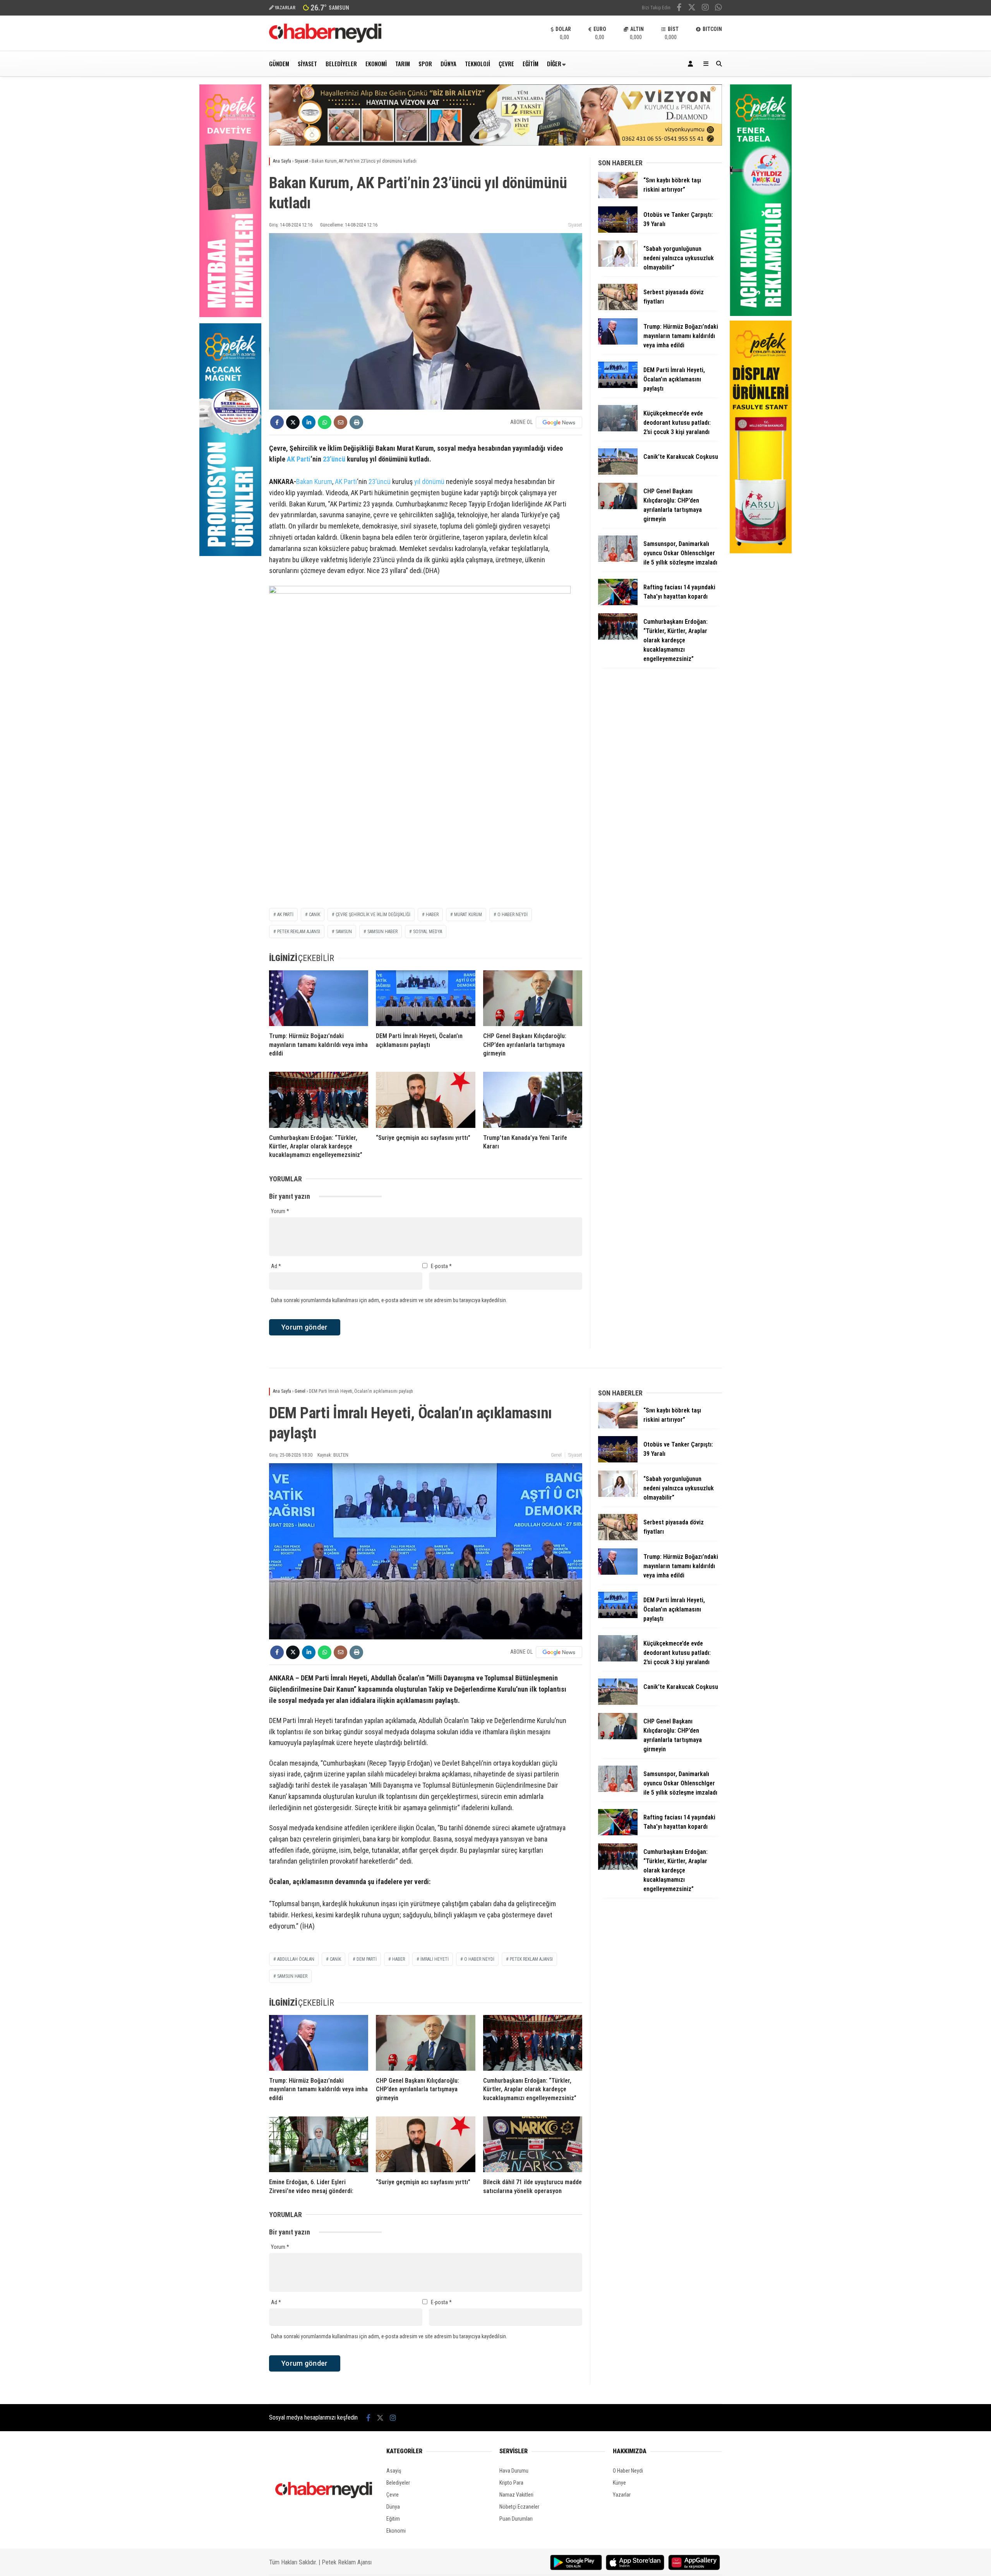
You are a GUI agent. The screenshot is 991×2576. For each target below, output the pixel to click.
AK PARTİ (285, 915)
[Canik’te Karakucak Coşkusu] (618, 473)
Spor (425, 63)
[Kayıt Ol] (692, 64)
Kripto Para (511, 2483)
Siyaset (307, 63)
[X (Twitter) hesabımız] (692, 8)
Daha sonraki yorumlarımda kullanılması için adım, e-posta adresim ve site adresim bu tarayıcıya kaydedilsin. (389, 1300)
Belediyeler (341, 63)
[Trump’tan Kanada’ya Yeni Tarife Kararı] (533, 1100)
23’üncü (334, 459)
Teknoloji (477, 63)
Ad (276, 1266)
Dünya (448, 63)
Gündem (279, 63)
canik (335, 1959)
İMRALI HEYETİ (435, 1959)
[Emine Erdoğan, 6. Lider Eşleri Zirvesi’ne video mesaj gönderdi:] (319, 2144)
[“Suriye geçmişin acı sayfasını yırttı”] (425, 1100)
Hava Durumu (514, 2471)
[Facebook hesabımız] (679, 8)
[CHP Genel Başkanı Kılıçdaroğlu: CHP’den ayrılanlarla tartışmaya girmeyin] (533, 998)
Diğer (554, 63)
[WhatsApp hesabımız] (718, 8)
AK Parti (299, 459)
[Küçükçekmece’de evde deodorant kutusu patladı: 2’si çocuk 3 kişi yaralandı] (618, 429)
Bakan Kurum (314, 481)
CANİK (315, 915)
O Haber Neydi (628, 2471)
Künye (619, 2483)
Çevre (506, 63)
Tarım (403, 63)
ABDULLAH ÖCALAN (296, 1959)
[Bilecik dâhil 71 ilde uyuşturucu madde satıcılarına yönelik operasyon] (533, 2144)
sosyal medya (428, 932)
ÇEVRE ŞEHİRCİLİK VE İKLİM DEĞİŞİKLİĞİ (373, 915)
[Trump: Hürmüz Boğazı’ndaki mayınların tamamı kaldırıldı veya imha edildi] (319, 998)
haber (432, 915)
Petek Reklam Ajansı (347, 2562)
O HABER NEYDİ (513, 915)
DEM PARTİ (367, 1959)
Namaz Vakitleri (516, 2495)
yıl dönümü (429, 481)
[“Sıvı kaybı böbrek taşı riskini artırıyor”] (618, 196)
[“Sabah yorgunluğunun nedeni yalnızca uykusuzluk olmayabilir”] (618, 265)
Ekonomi (376, 63)
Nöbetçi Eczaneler (519, 2507)
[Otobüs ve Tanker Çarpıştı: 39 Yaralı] (618, 231)
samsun (344, 932)
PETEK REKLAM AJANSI (299, 932)
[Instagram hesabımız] (705, 8)
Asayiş (394, 2471)
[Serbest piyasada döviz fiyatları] (618, 308)
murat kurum (468, 915)
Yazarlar (622, 2495)
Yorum (280, 1211)
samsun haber (382, 932)
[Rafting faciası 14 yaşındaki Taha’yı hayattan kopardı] (618, 603)
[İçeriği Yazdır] (356, 422)
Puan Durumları (516, 2519)
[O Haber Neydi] (325, 41)
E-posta (441, 1266)
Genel (556, 1455)
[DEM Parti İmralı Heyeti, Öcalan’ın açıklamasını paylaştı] (425, 998)
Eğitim (531, 63)
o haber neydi (479, 1959)
